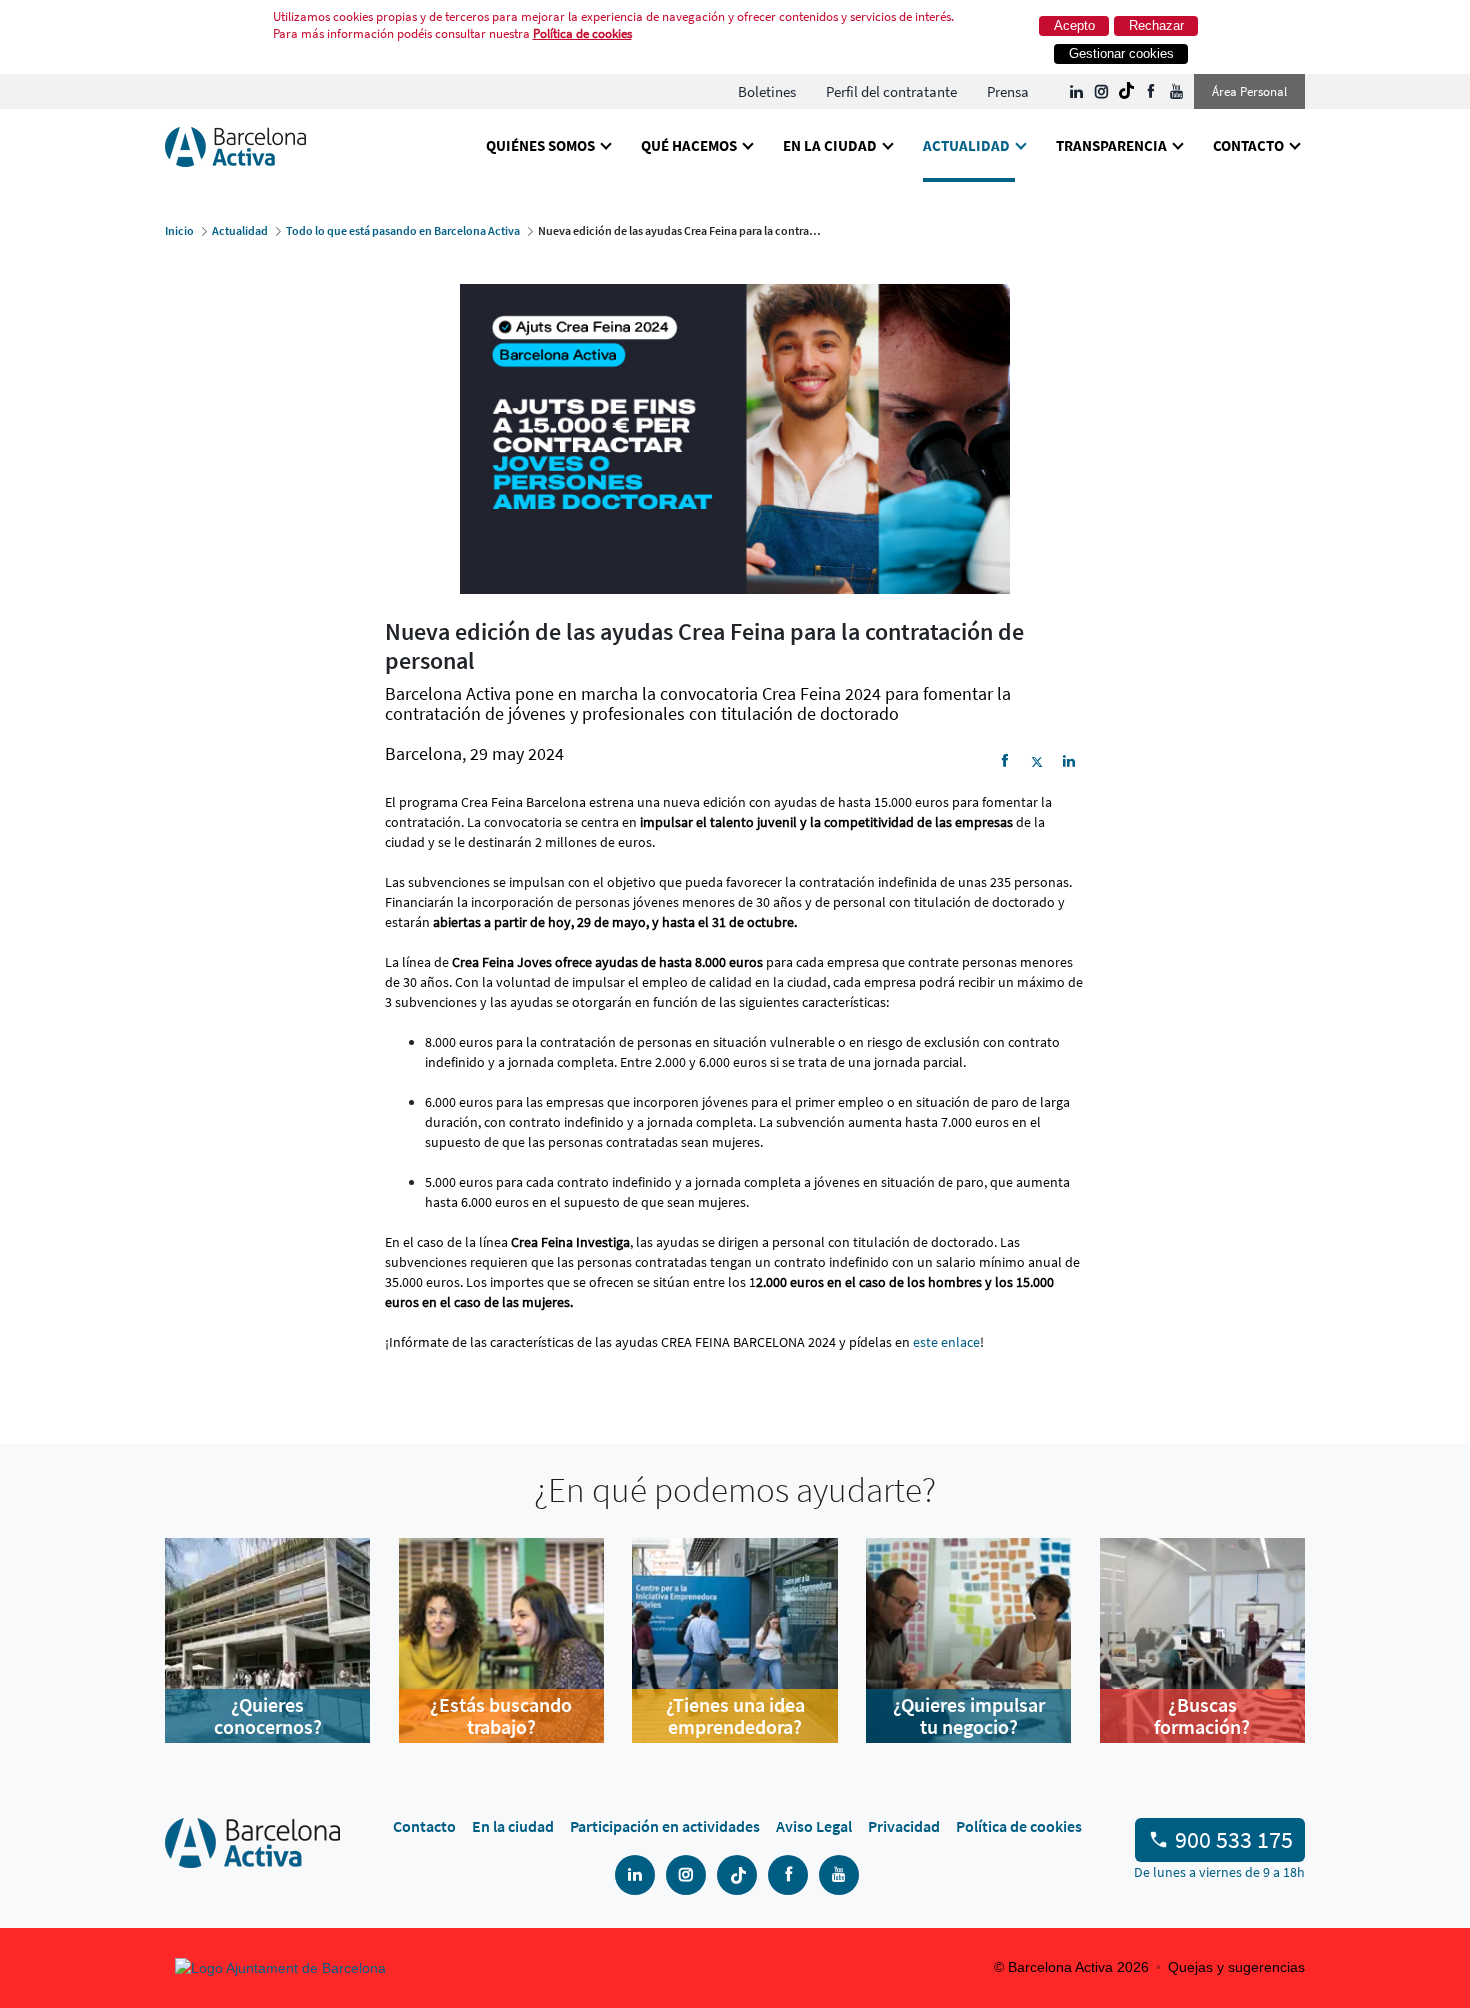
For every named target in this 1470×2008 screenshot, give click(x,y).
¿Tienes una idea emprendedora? (735, 1716)
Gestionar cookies (1121, 53)
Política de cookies (582, 33)
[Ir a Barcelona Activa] (235, 145)
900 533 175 (1234, 1839)
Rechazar (1156, 25)
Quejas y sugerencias (1236, 1967)
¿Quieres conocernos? (268, 1716)
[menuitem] (767, 91)
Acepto (1074, 25)
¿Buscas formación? (1202, 1716)
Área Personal (1249, 91)
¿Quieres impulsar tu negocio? (969, 1716)
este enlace (946, 1342)
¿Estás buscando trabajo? (501, 1716)
